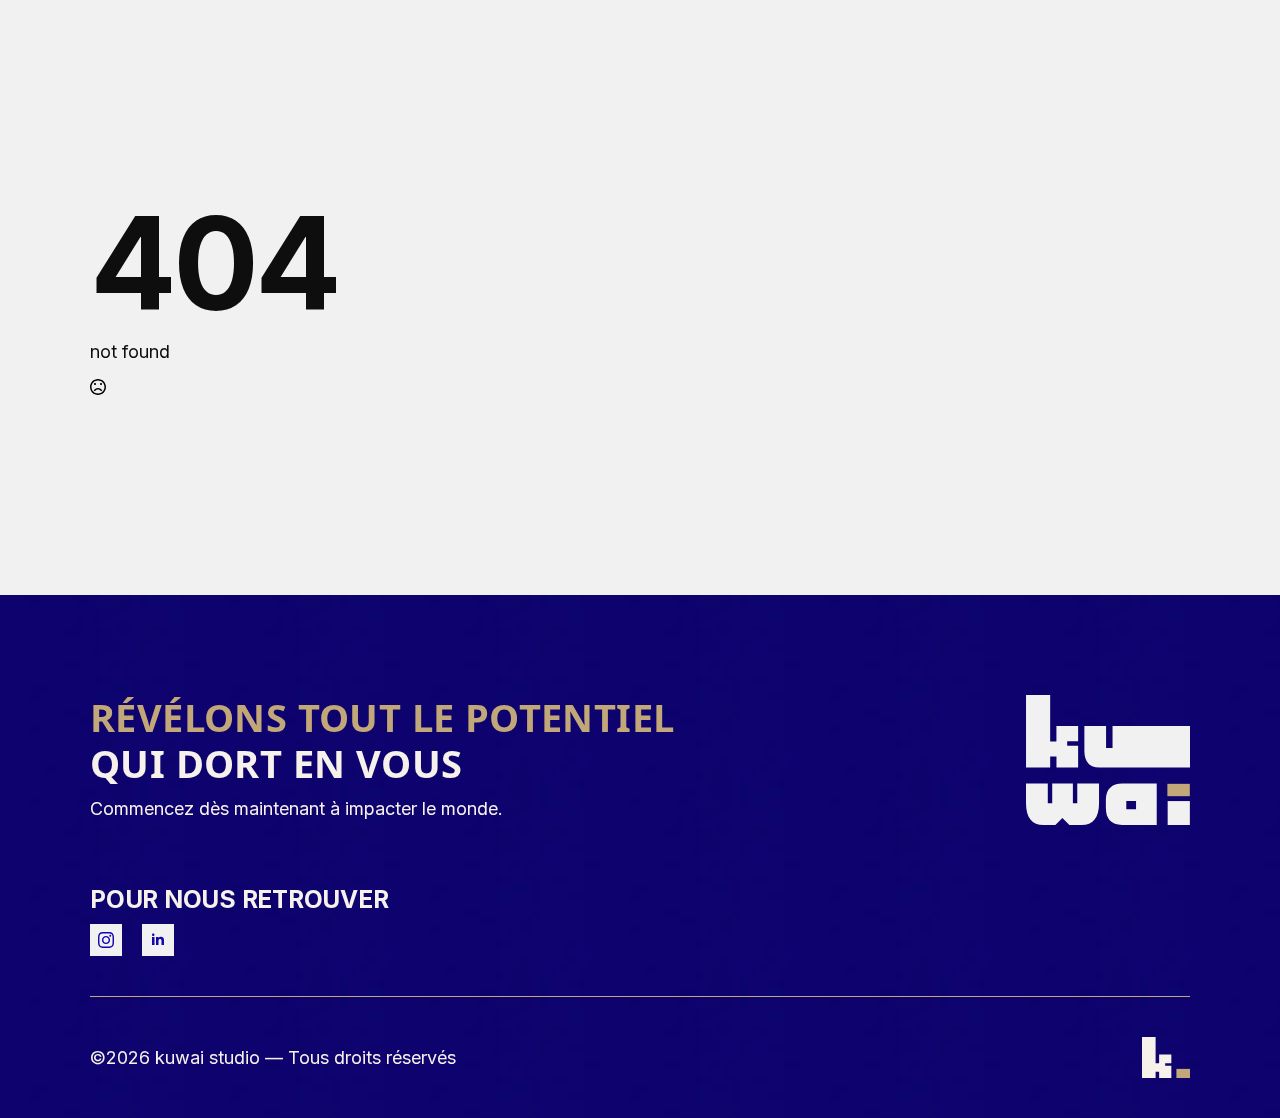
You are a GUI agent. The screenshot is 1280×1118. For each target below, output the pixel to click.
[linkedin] (158, 940)
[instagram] (106, 940)
